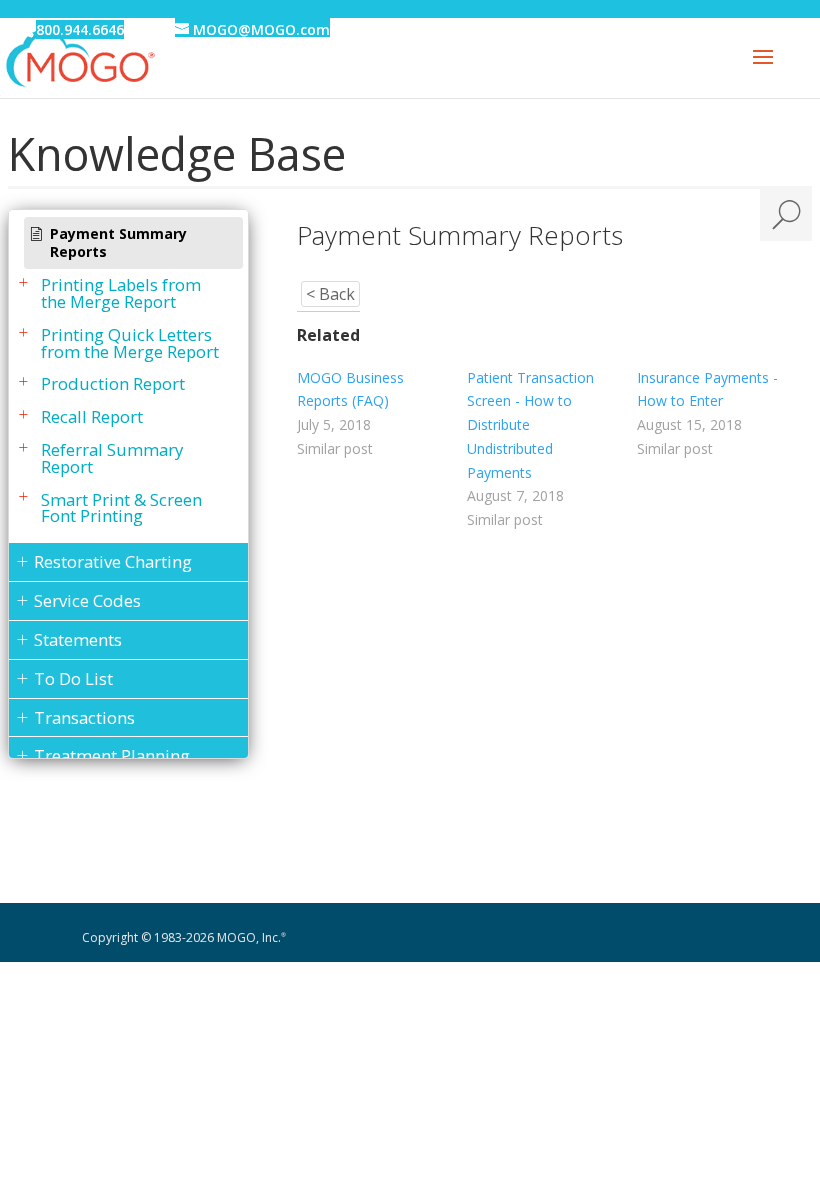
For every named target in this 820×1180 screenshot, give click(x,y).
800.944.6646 (80, 29)
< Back (330, 294)
